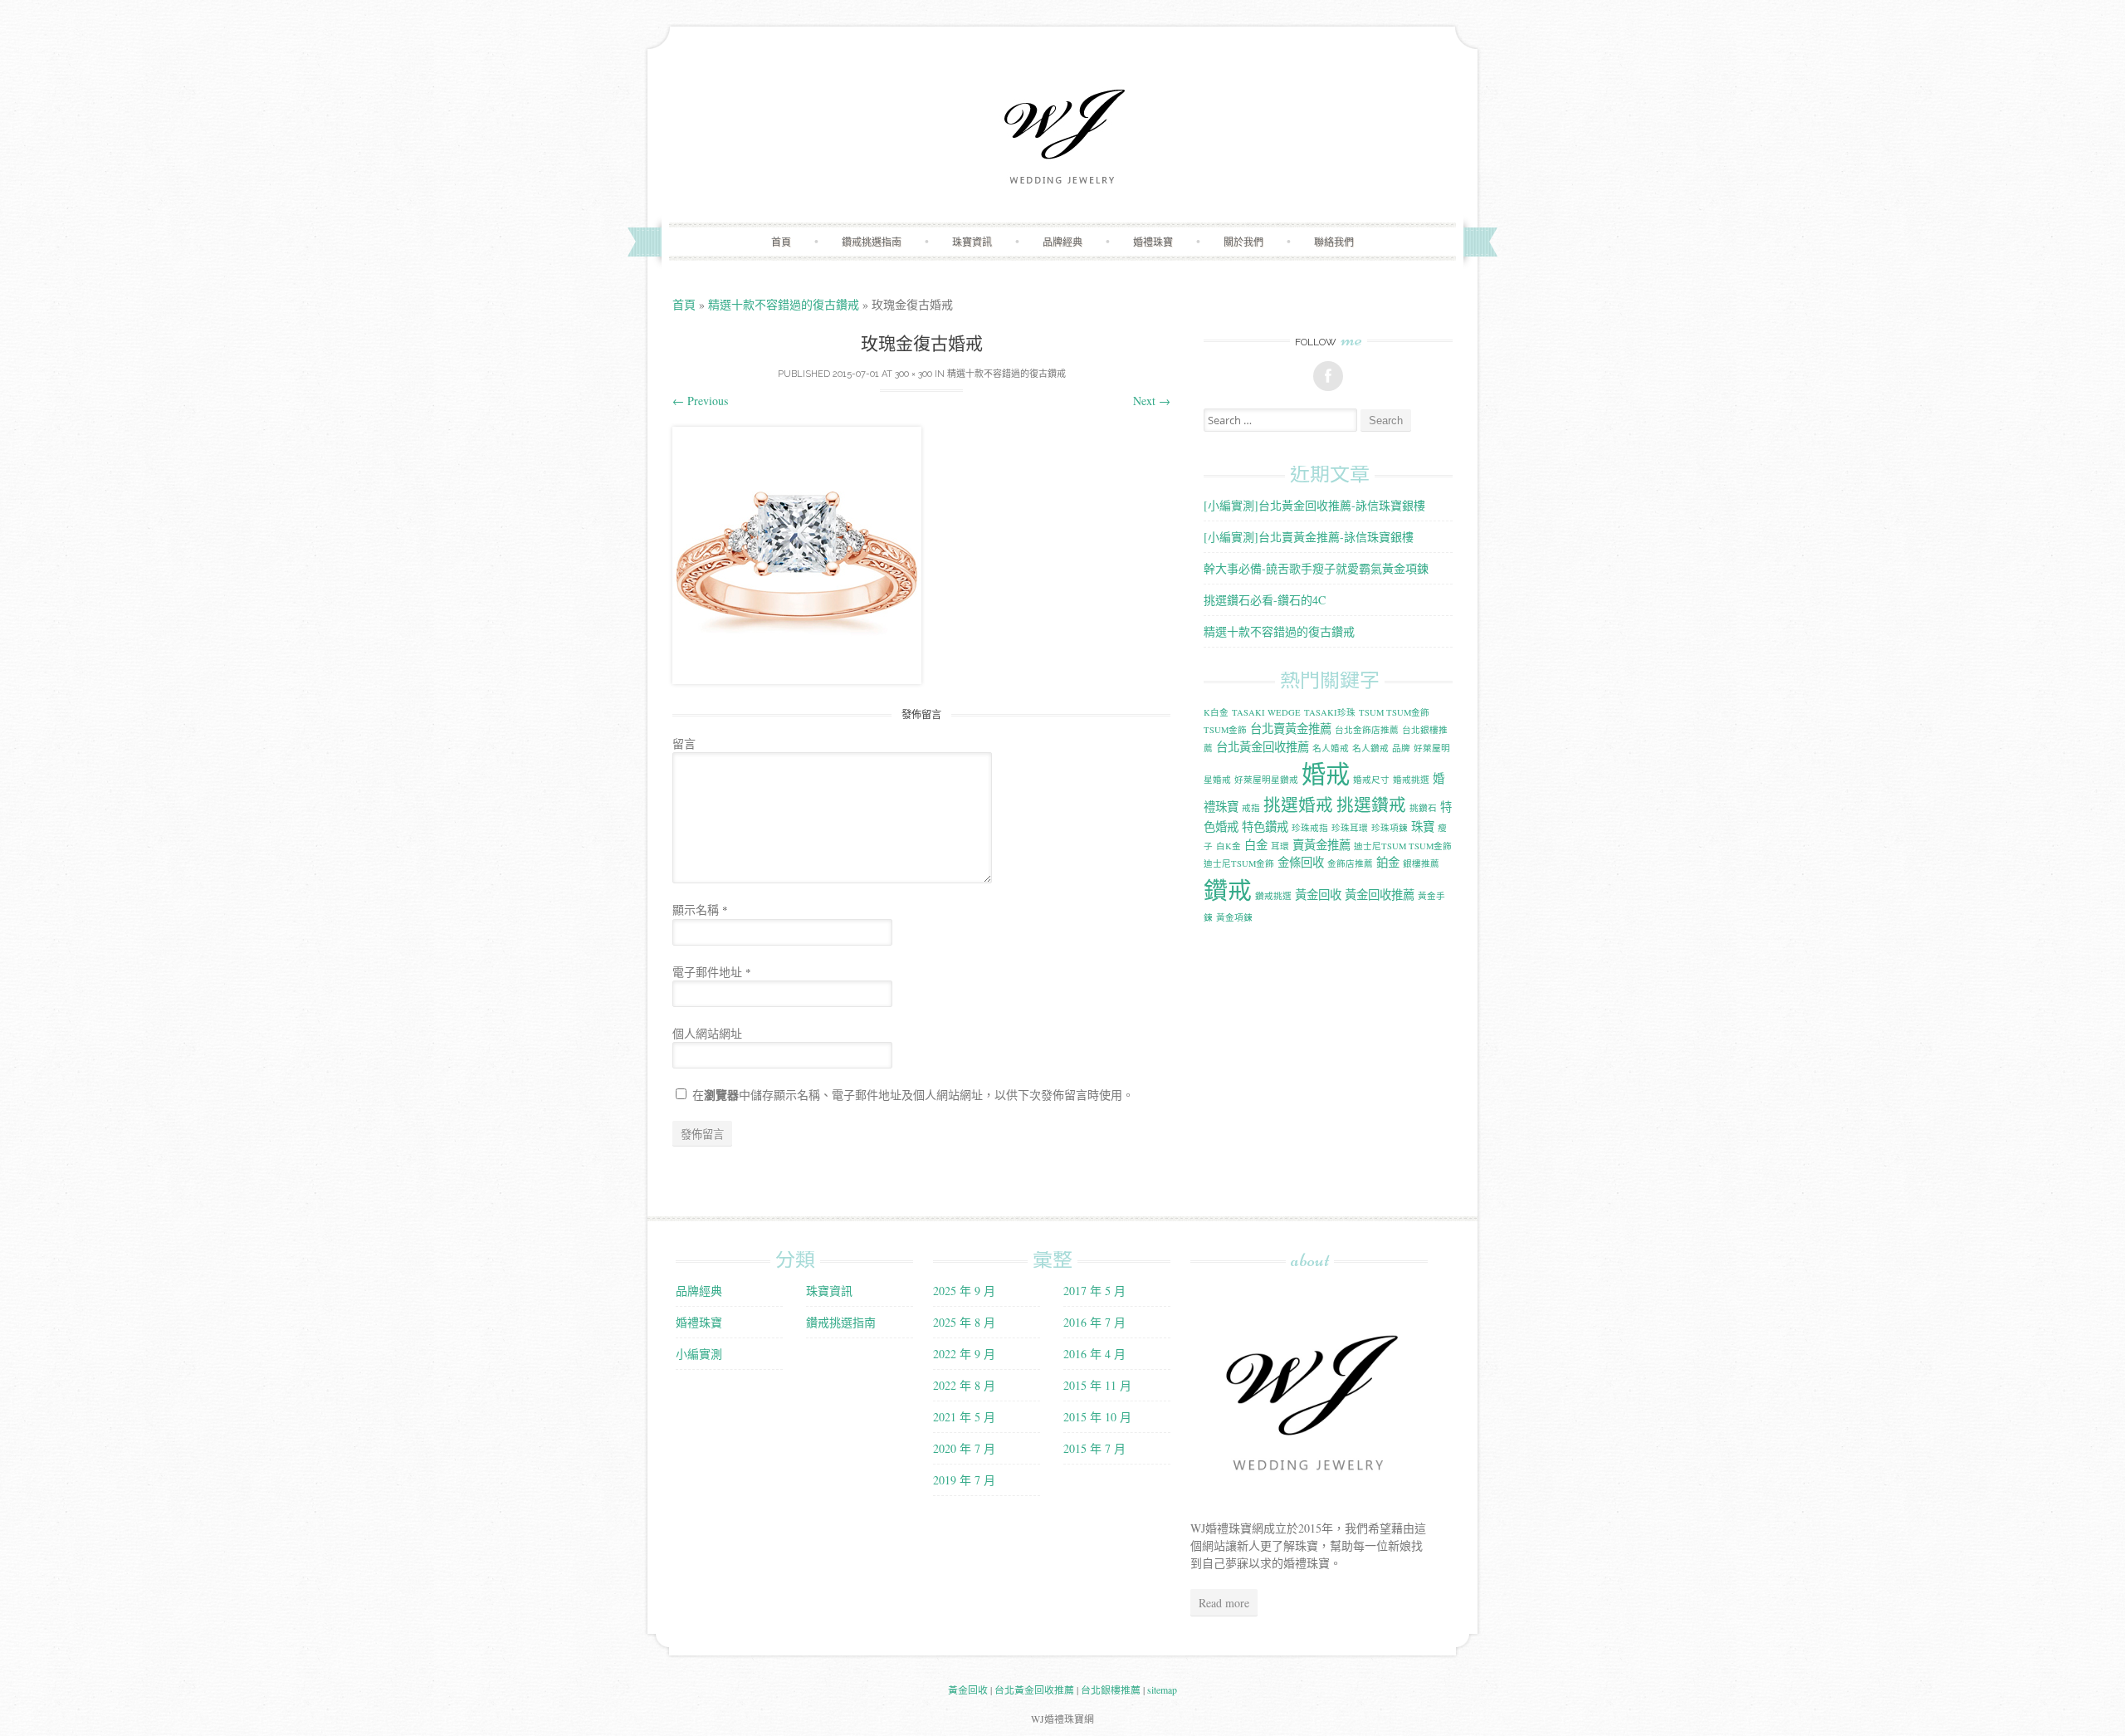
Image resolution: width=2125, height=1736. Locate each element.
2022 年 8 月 (964, 1385)
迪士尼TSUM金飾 (1239, 863)
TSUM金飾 (1225, 730)
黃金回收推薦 (1380, 895)
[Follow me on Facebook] (1328, 376)
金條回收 (1301, 862)
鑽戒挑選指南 (872, 242)
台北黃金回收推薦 (1263, 747)
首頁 (781, 242)
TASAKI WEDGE (1266, 712)
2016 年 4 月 (1094, 1354)
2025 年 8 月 (964, 1322)
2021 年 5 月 (964, 1417)
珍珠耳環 (1350, 828)
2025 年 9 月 (964, 1291)
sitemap (1162, 1690)
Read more (1224, 1603)
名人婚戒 (1331, 748)
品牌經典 (1062, 242)
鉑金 (1388, 862)
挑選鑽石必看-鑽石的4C (1265, 600)
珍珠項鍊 (1390, 828)
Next (1152, 401)
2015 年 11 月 (1097, 1385)
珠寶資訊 (972, 242)
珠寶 (1423, 826)
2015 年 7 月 (1094, 1448)
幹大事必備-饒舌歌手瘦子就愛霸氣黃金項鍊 (1316, 568)
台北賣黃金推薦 (1291, 729)
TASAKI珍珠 (1330, 712)
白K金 (1229, 846)
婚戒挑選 (1411, 780)
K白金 (1216, 712)
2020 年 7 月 (964, 1448)
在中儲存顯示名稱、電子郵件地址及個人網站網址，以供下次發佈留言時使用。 (913, 1095)
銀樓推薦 (1421, 863)
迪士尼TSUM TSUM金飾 (1403, 846)
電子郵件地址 (712, 972)
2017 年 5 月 (1094, 1291)
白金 (1256, 845)
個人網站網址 (707, 1033)
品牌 (1401, 748)
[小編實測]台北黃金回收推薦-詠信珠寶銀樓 (1314, 505)
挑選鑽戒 (1371, 804)
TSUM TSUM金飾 (1394, 712)
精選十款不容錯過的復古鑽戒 (784, 304)
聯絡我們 (1334, 242)
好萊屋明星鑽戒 (1266, 780)
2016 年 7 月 (1094, 1322)
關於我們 (1243, 242)
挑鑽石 (1423, 808)
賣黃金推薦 (1321, 845)
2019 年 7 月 (964, 1480)
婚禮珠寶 (1153, 242)
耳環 (1280, 846)
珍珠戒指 (1310, 828)
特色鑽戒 (1265, 826)
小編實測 (699, 1354)
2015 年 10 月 (1097, 1417)
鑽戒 (1228, 890)
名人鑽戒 (1370, 748)
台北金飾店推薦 (1367, 730)
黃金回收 (1318, 895)
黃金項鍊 (1234, 917)
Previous (700, 401)
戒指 (1251, 808)
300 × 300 (914, 374)
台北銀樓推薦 (1111, 1690)
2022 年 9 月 (964, 1354)
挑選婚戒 (1298, 804)
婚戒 (1326, 773)
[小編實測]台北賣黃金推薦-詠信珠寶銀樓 (1309, 537)
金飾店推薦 (1350, 863)
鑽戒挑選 (1273, 896)
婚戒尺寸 (1371, 780)
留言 (684, 743)
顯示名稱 (700, 910)
